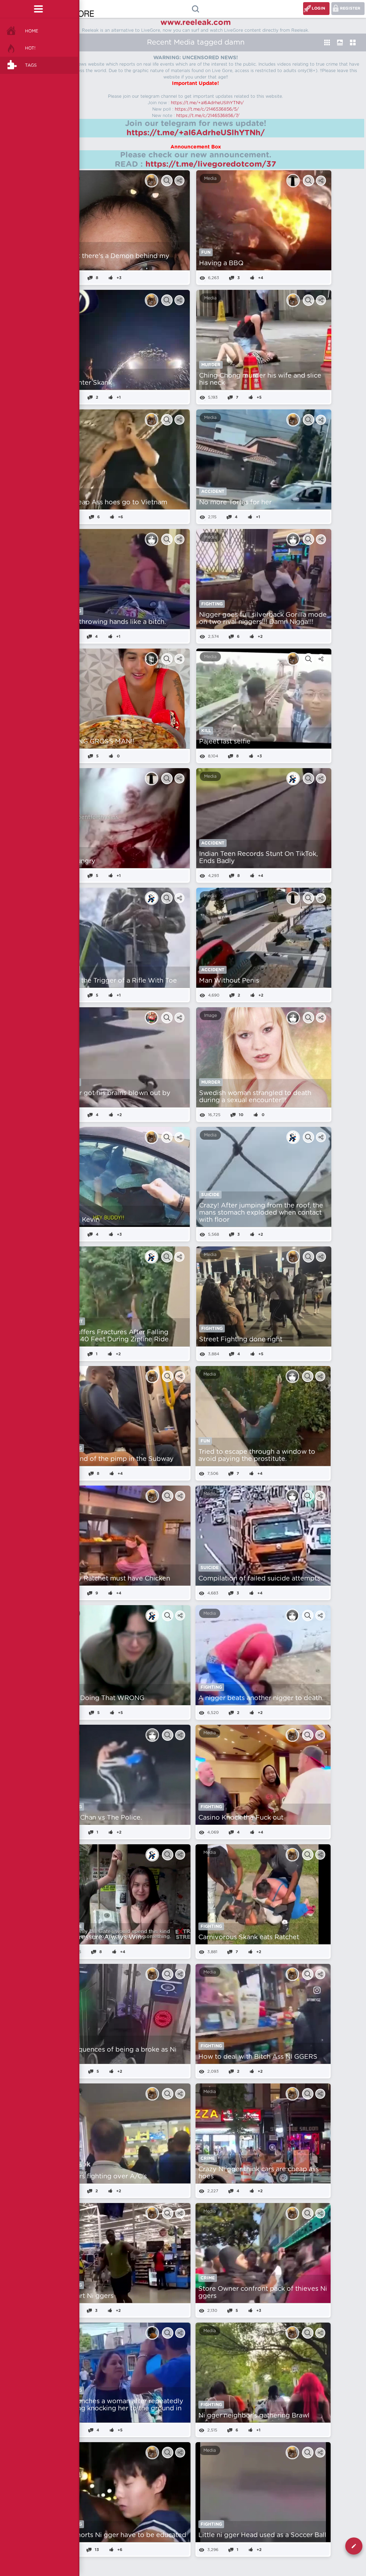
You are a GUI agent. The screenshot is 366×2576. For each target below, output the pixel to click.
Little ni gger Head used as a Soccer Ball (262, 2535)
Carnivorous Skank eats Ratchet (249, 1937)
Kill (206, 731)
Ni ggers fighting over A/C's (103, 2177)
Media (210, 178)
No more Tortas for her (235, 503)
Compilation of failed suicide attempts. (260, 1579)
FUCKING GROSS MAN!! (96, 742)
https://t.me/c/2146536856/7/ (208, 116)
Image (211, 1015)
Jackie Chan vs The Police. (100, 1818)
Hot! (30, 48)
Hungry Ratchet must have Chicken (114, 1579)
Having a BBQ (221, 263)
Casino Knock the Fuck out (241, 1818)
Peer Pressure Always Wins (102, 1937)
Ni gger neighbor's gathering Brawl (254, 2416)
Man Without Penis (229, 981)
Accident (213, 491)
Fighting (212, 604)
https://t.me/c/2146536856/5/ (207, 109)
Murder (211, 365)
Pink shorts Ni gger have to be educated (122, 2535)
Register (350, 8)
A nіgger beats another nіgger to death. (261, 1698)
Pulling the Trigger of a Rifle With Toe (117, 981)
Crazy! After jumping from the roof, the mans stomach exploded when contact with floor (261, 1213)
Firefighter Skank (85, 383)
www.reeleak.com (196, 22)
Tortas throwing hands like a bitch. (112, 622)
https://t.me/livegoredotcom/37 (211, 164)
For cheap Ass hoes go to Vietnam (112, 503)
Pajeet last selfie (225, 742)
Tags (31, 65)
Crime (208, 2158)
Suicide (210, 1195)
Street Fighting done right (241, 1340)
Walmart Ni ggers (86, 2296)
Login (318, 8)
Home (32, 31)
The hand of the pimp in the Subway (116, 1459)
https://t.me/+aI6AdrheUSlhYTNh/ (207, 103)
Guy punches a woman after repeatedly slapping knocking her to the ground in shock (121, 2409)
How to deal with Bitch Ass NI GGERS (258, 2057)
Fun (206, 252)
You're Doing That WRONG (101, 1698)
